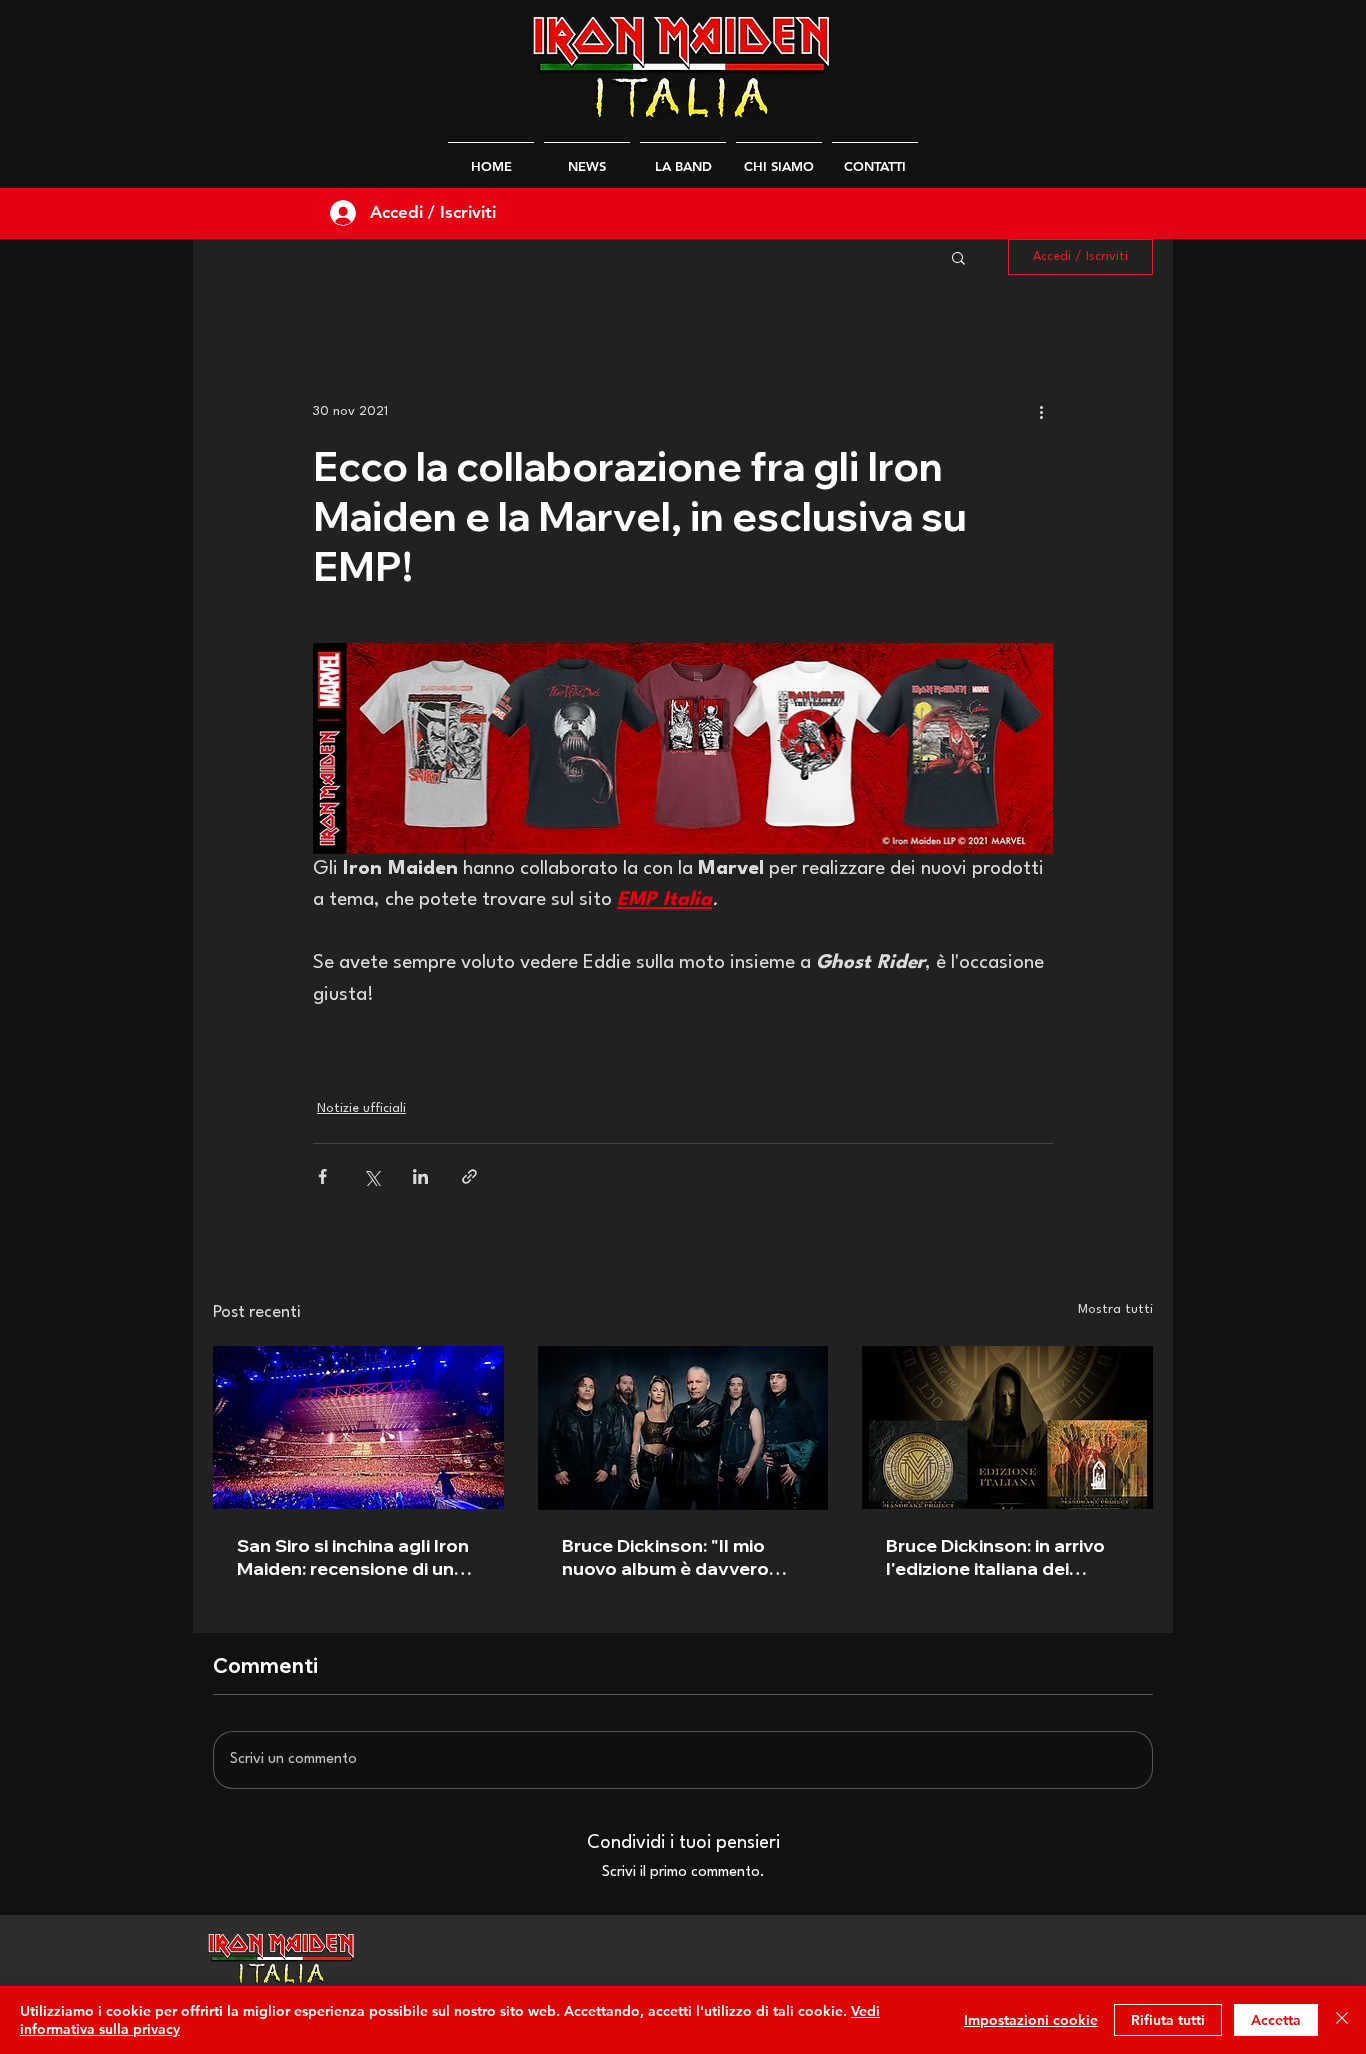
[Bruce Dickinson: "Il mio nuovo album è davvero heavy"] (683, 1428)
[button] (958, 257)
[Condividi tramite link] (469, 1176)
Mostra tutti (1115, 1309)
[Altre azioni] (1041, 411)
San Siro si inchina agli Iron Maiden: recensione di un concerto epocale (353, 1557)
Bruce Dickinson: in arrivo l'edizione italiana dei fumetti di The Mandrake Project (995, 1557)
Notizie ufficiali (361, 1108)
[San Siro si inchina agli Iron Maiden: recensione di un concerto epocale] (358, 1427)
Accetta (1276, 2020)
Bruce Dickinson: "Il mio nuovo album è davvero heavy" (665, 1557)
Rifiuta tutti (1168, 2020)
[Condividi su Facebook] (322, 1176)
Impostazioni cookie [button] (1031, 2020)
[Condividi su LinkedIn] (420, 1176)
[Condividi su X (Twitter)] (371, 1176)
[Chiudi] (1342, 2020)
